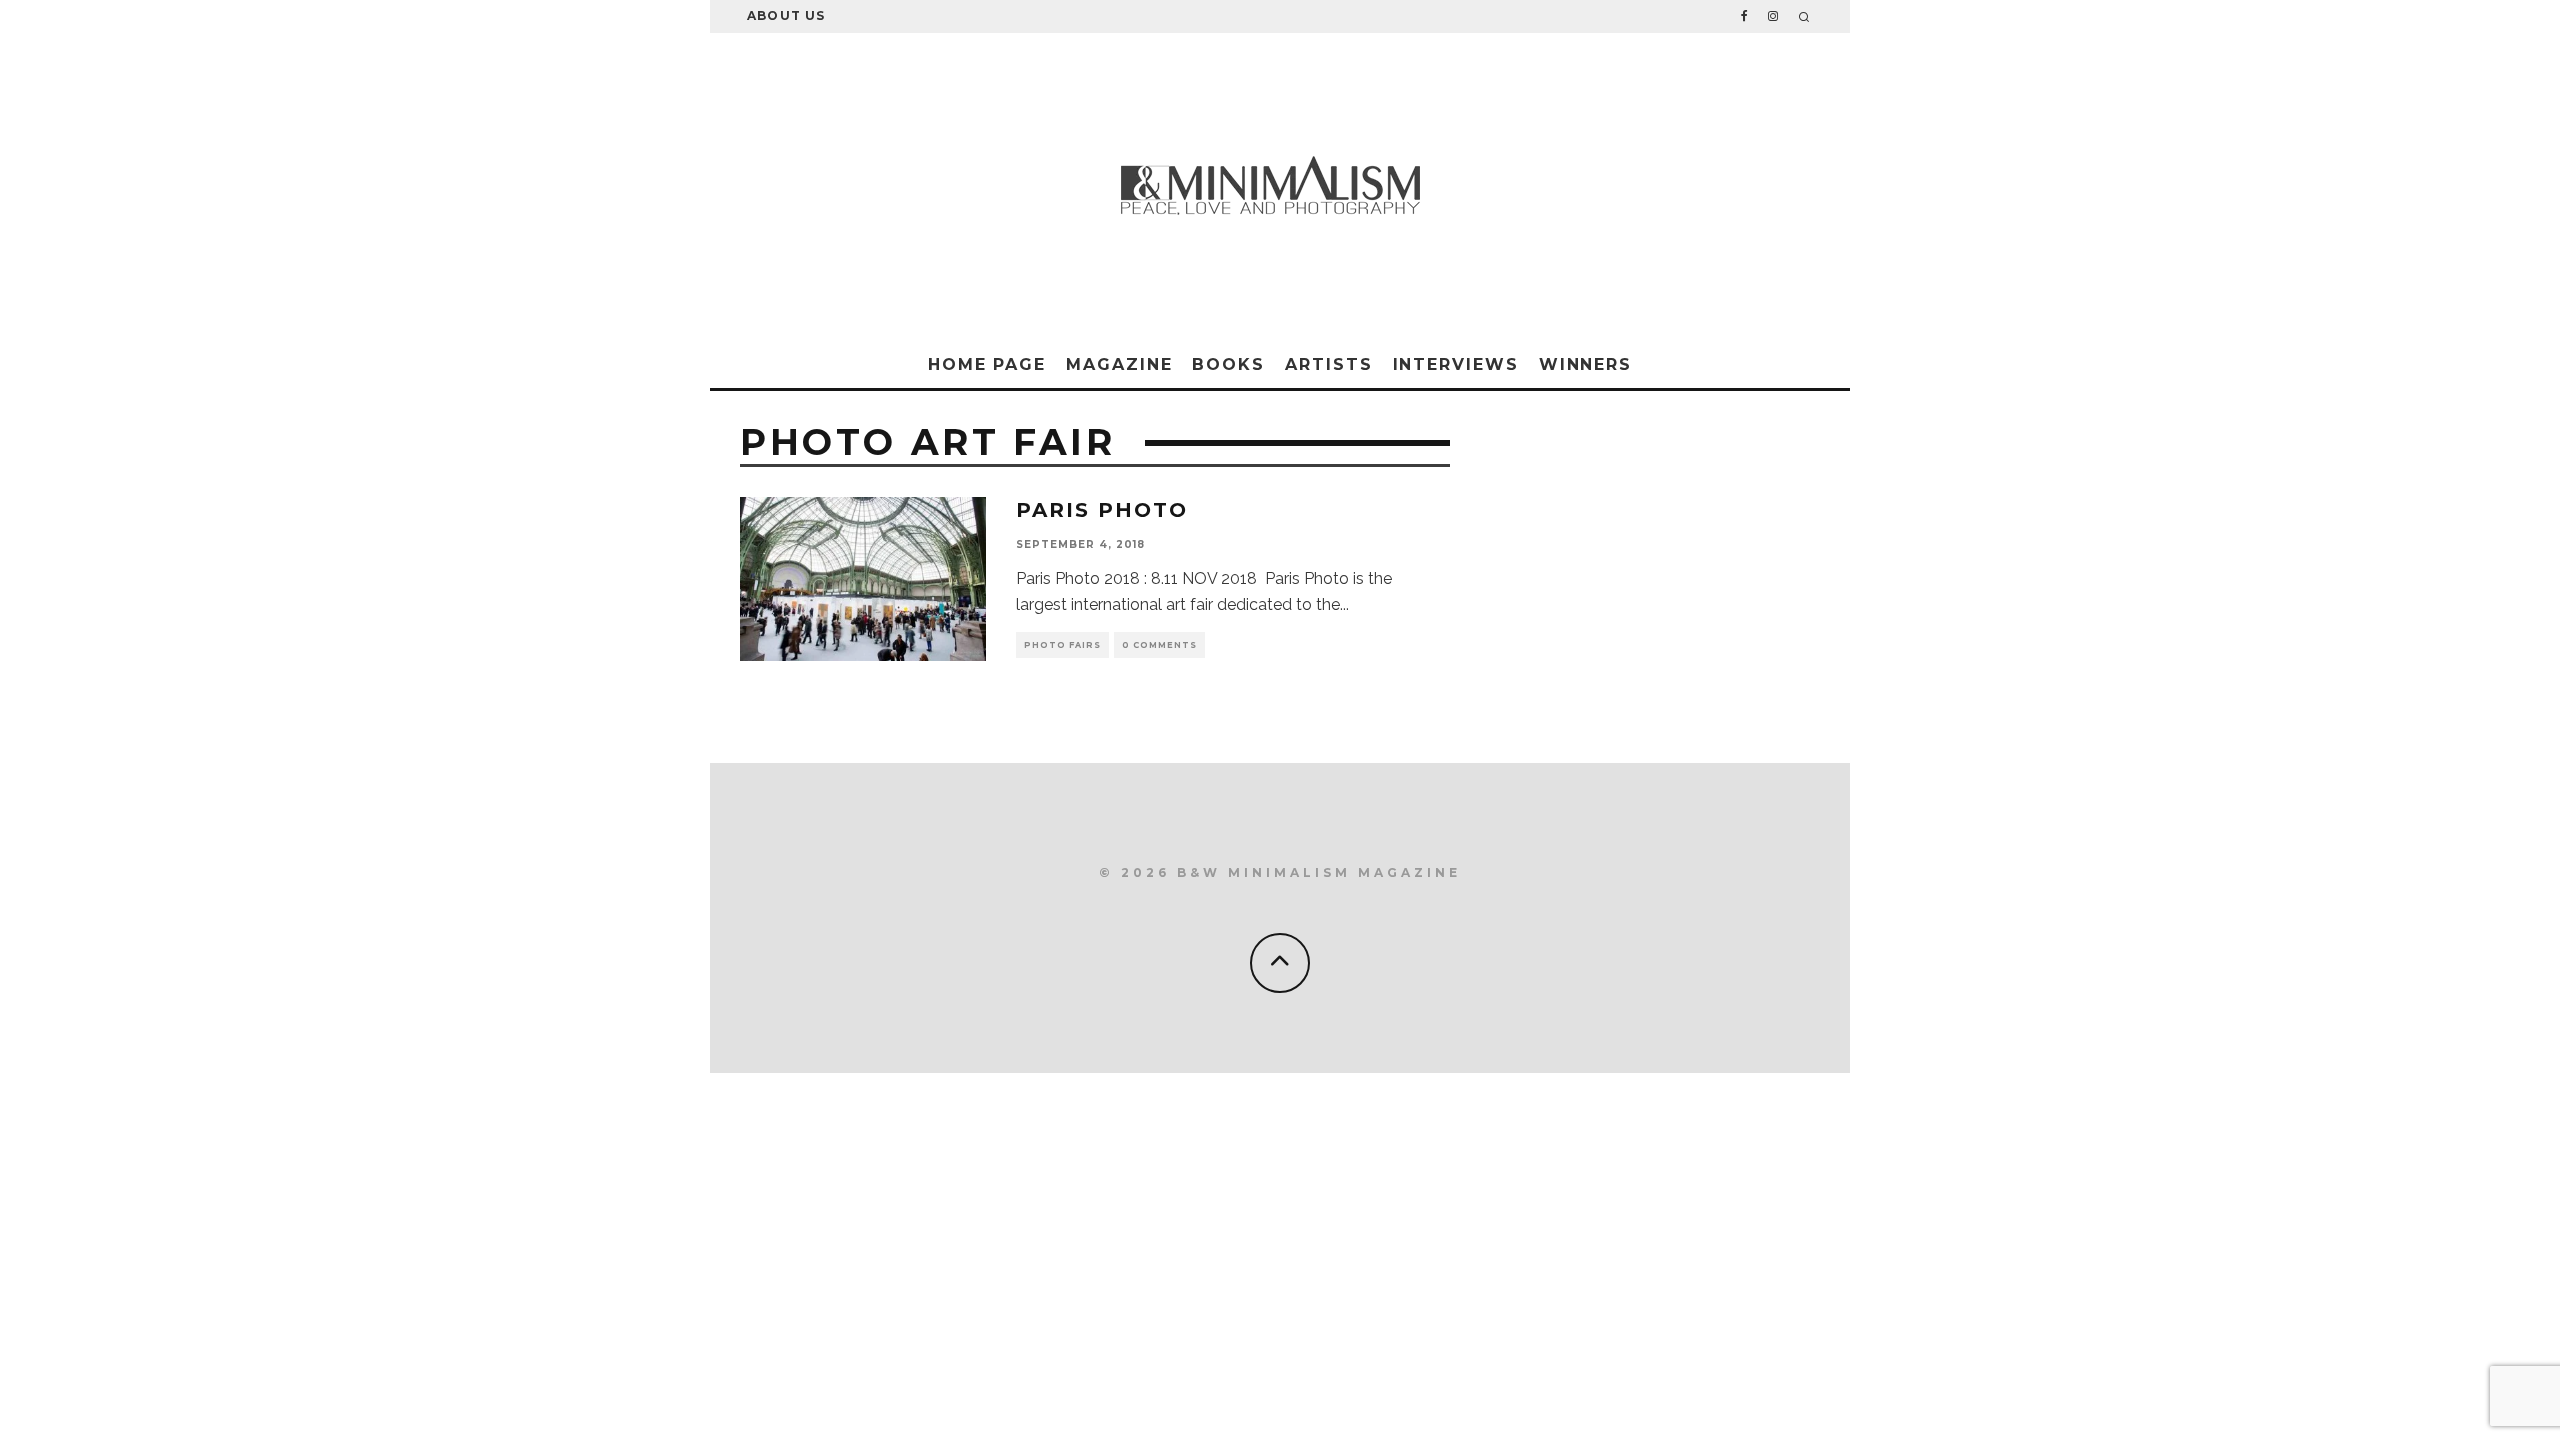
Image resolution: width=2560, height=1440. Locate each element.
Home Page (987, 364)
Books (1228, 364)
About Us (786, 15)
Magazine (1119, 364)
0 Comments (1159, 645)
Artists (1328, 364)
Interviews (1456, 364)
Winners (1585, 364)
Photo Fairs (1062, 645)
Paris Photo (1102, 510)
